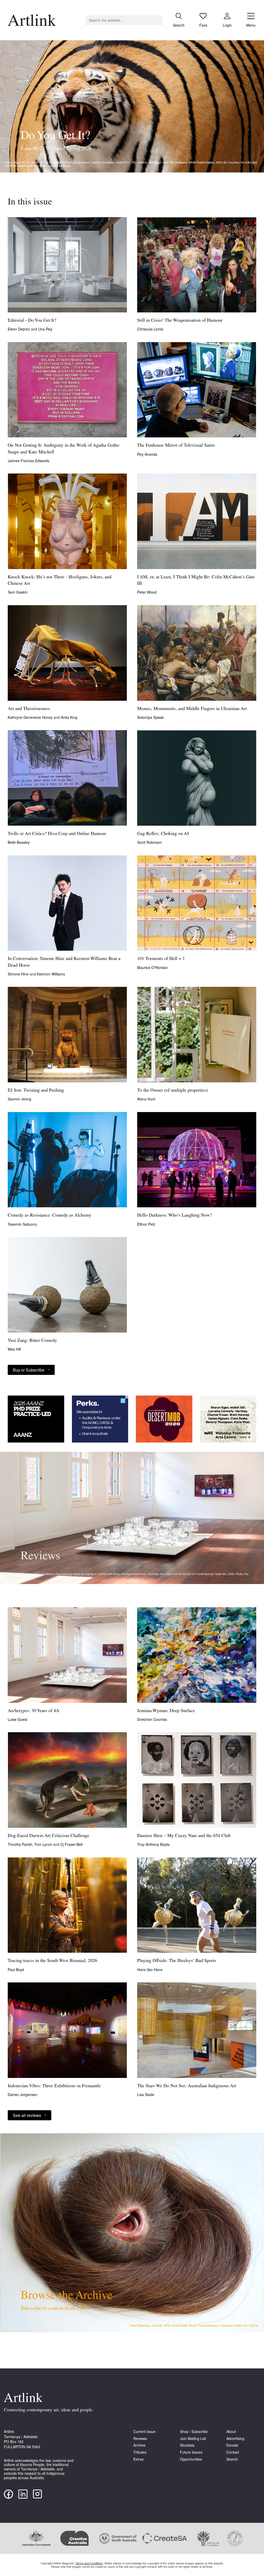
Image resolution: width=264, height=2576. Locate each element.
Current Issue (144, 2432)
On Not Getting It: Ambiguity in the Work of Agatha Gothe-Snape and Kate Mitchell (64, 449)
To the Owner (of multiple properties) (172, 1091)
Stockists (187, 2445)
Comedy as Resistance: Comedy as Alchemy (49, 1216)
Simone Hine (19, 974)
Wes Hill (14, 1349)
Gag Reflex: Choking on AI (163, 834)
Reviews (140, 2439)
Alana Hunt (146, 1099)
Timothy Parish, (21, 1844)
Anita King (69, 717)
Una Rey (45, 329)
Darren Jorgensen (23, 2094)
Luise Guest (18, 1719)
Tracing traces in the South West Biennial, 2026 (52, 1961)
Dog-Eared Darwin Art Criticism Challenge (48, 1836)
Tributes (140, 2452)
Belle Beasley (19, 842)
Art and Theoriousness (29, 709)
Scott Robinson (150, 842)
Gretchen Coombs (152, 1719)
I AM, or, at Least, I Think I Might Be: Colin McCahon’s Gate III (196, 581)
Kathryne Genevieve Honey (31, 717)
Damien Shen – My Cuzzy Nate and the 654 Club (184, 1836)
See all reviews (27, 2115)
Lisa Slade (146, 2094)
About (231, 2432)
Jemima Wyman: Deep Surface (166, 1711)
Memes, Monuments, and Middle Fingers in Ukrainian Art (192, 709)
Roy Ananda (147, 454)
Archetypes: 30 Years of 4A (34, 1711)
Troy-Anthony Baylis (153, 1844)
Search (232, 2459)
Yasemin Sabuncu (22, 1224)
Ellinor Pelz (146, 1224)
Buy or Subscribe (29, 1370)
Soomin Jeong (19, 1099)
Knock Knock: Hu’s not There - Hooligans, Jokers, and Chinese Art (60, 581)
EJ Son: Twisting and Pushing (36, 1091)
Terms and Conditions (89, 2563)
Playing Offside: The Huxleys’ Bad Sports (177, 1961)
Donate (232, 2445)
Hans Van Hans (150, 1970)
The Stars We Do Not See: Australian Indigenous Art (187, 2086)
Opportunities (191, 2459)
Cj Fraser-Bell (71, 1844)
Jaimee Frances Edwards (28, 461)
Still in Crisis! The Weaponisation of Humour (180, 321)
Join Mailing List (193, 2439)
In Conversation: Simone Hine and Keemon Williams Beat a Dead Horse (64, 962)
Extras (138, 2459)
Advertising (235, 2439)
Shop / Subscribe (194, 2432)
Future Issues (191, 2452)
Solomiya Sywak (150, 717)
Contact (233, 2452)
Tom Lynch (44, 1844)
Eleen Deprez (19, 329)
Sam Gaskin (18, 592)
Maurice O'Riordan (152, 967)
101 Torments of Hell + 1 (161, 959)
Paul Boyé (16, 1970)
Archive (139, 2445)
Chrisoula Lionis (150, 329)
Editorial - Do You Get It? (32, 321)
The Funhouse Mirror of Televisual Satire (176, 446)
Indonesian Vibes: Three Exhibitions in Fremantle (54, 2086)
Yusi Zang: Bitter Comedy (32, 1341)
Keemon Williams (51, 974)
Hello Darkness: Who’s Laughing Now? (175, 1216)
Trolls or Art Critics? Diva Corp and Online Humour (57, 834)
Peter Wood (147, 592)
